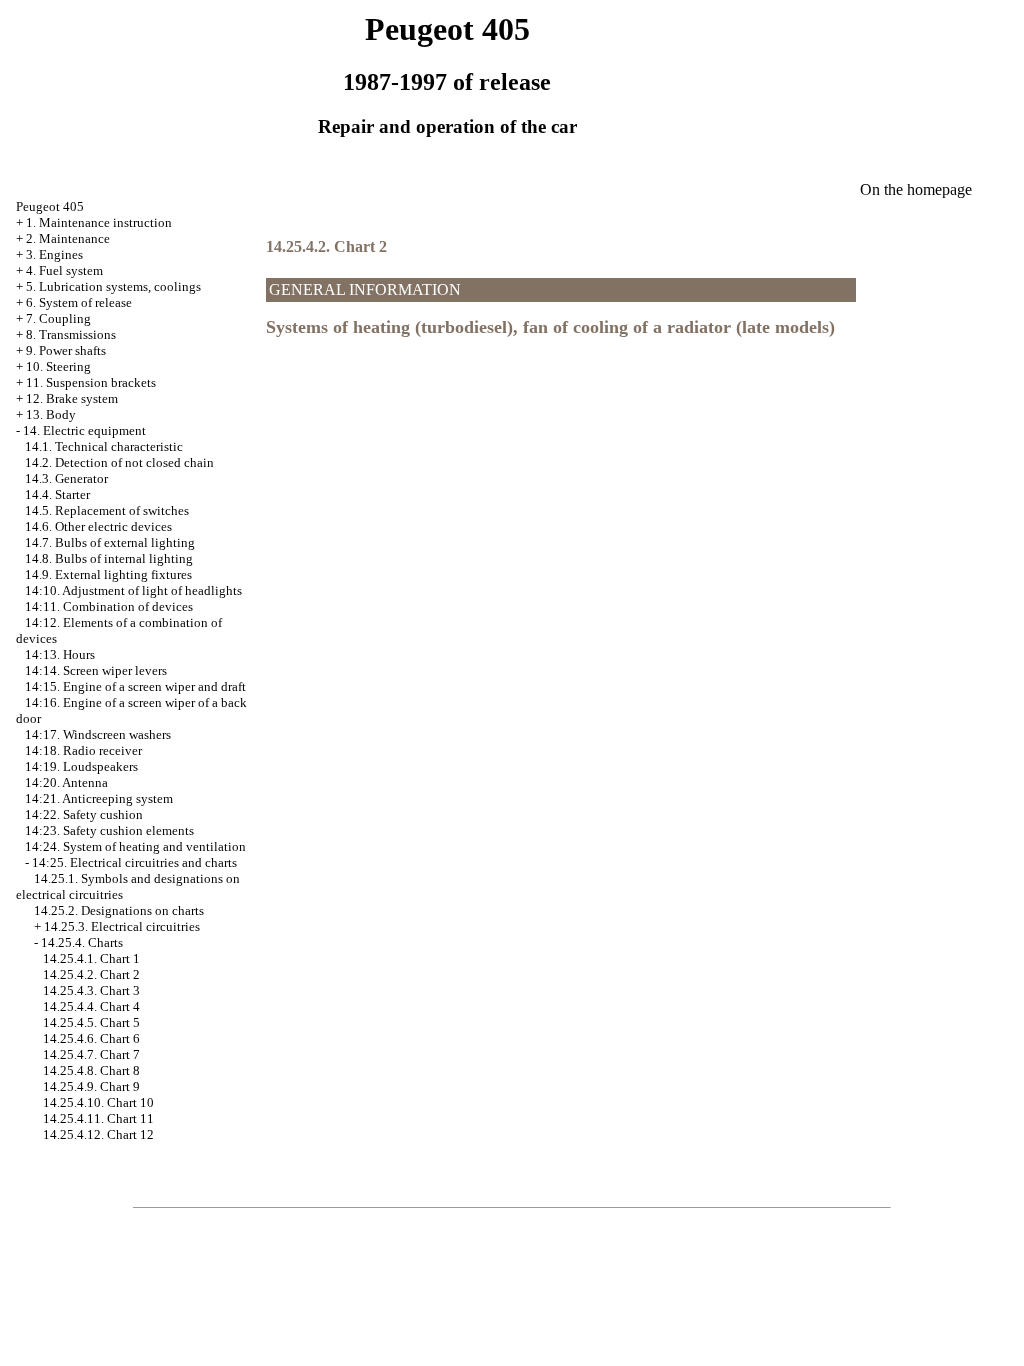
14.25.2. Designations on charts (119, 910)
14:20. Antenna (66, 782)
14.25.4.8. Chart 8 (91, 1070)
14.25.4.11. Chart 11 (98, 1118)
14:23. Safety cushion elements (109, 830)
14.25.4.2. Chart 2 (91, 974)
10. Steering (58, 366)
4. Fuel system (64, 270)
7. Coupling (58, 318)
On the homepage (916, 189)
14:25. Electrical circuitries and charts (134, 862)
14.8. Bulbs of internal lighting (109, 558)
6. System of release (79, 302)
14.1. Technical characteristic (104, 446)
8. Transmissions (71, 334)
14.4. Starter (57, 494)
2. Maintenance (68, 238)
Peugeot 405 (50, 206)
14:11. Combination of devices (109, 606)
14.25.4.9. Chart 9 (91, 1086)
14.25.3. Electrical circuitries (122, 926)
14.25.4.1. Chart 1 (91, 958)
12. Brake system (72, 398)
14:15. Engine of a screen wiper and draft (135, 686)
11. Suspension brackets (91, 382)
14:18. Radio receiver (83, 750)
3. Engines (54, 254)
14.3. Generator (66, 478)
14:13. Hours (60, 654)
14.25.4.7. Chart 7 (91, 1054)
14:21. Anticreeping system (99, 798)
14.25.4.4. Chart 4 (91, 1006)
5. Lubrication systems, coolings (113, 286)
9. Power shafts (66, 350)
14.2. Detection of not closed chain (119, 462)
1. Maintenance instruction (99, 222)
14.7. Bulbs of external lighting (110, 542)
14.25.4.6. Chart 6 (91, 1038)
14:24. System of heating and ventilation (135, 846)
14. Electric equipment (84, 430)
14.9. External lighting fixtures (108, 574)
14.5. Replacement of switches (107, 510)
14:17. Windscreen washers (98, 734)
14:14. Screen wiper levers (96, 670)
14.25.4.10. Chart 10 (98, 1102)
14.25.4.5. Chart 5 (91, 1022)
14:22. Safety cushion (84, 814)
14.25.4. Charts (82, 942)
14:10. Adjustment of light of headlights (133, 590)
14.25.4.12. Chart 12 (98, 1134)
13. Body (51, 414)
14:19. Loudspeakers (81, 766)
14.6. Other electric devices (98, 526)
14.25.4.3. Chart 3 (91, 990)
